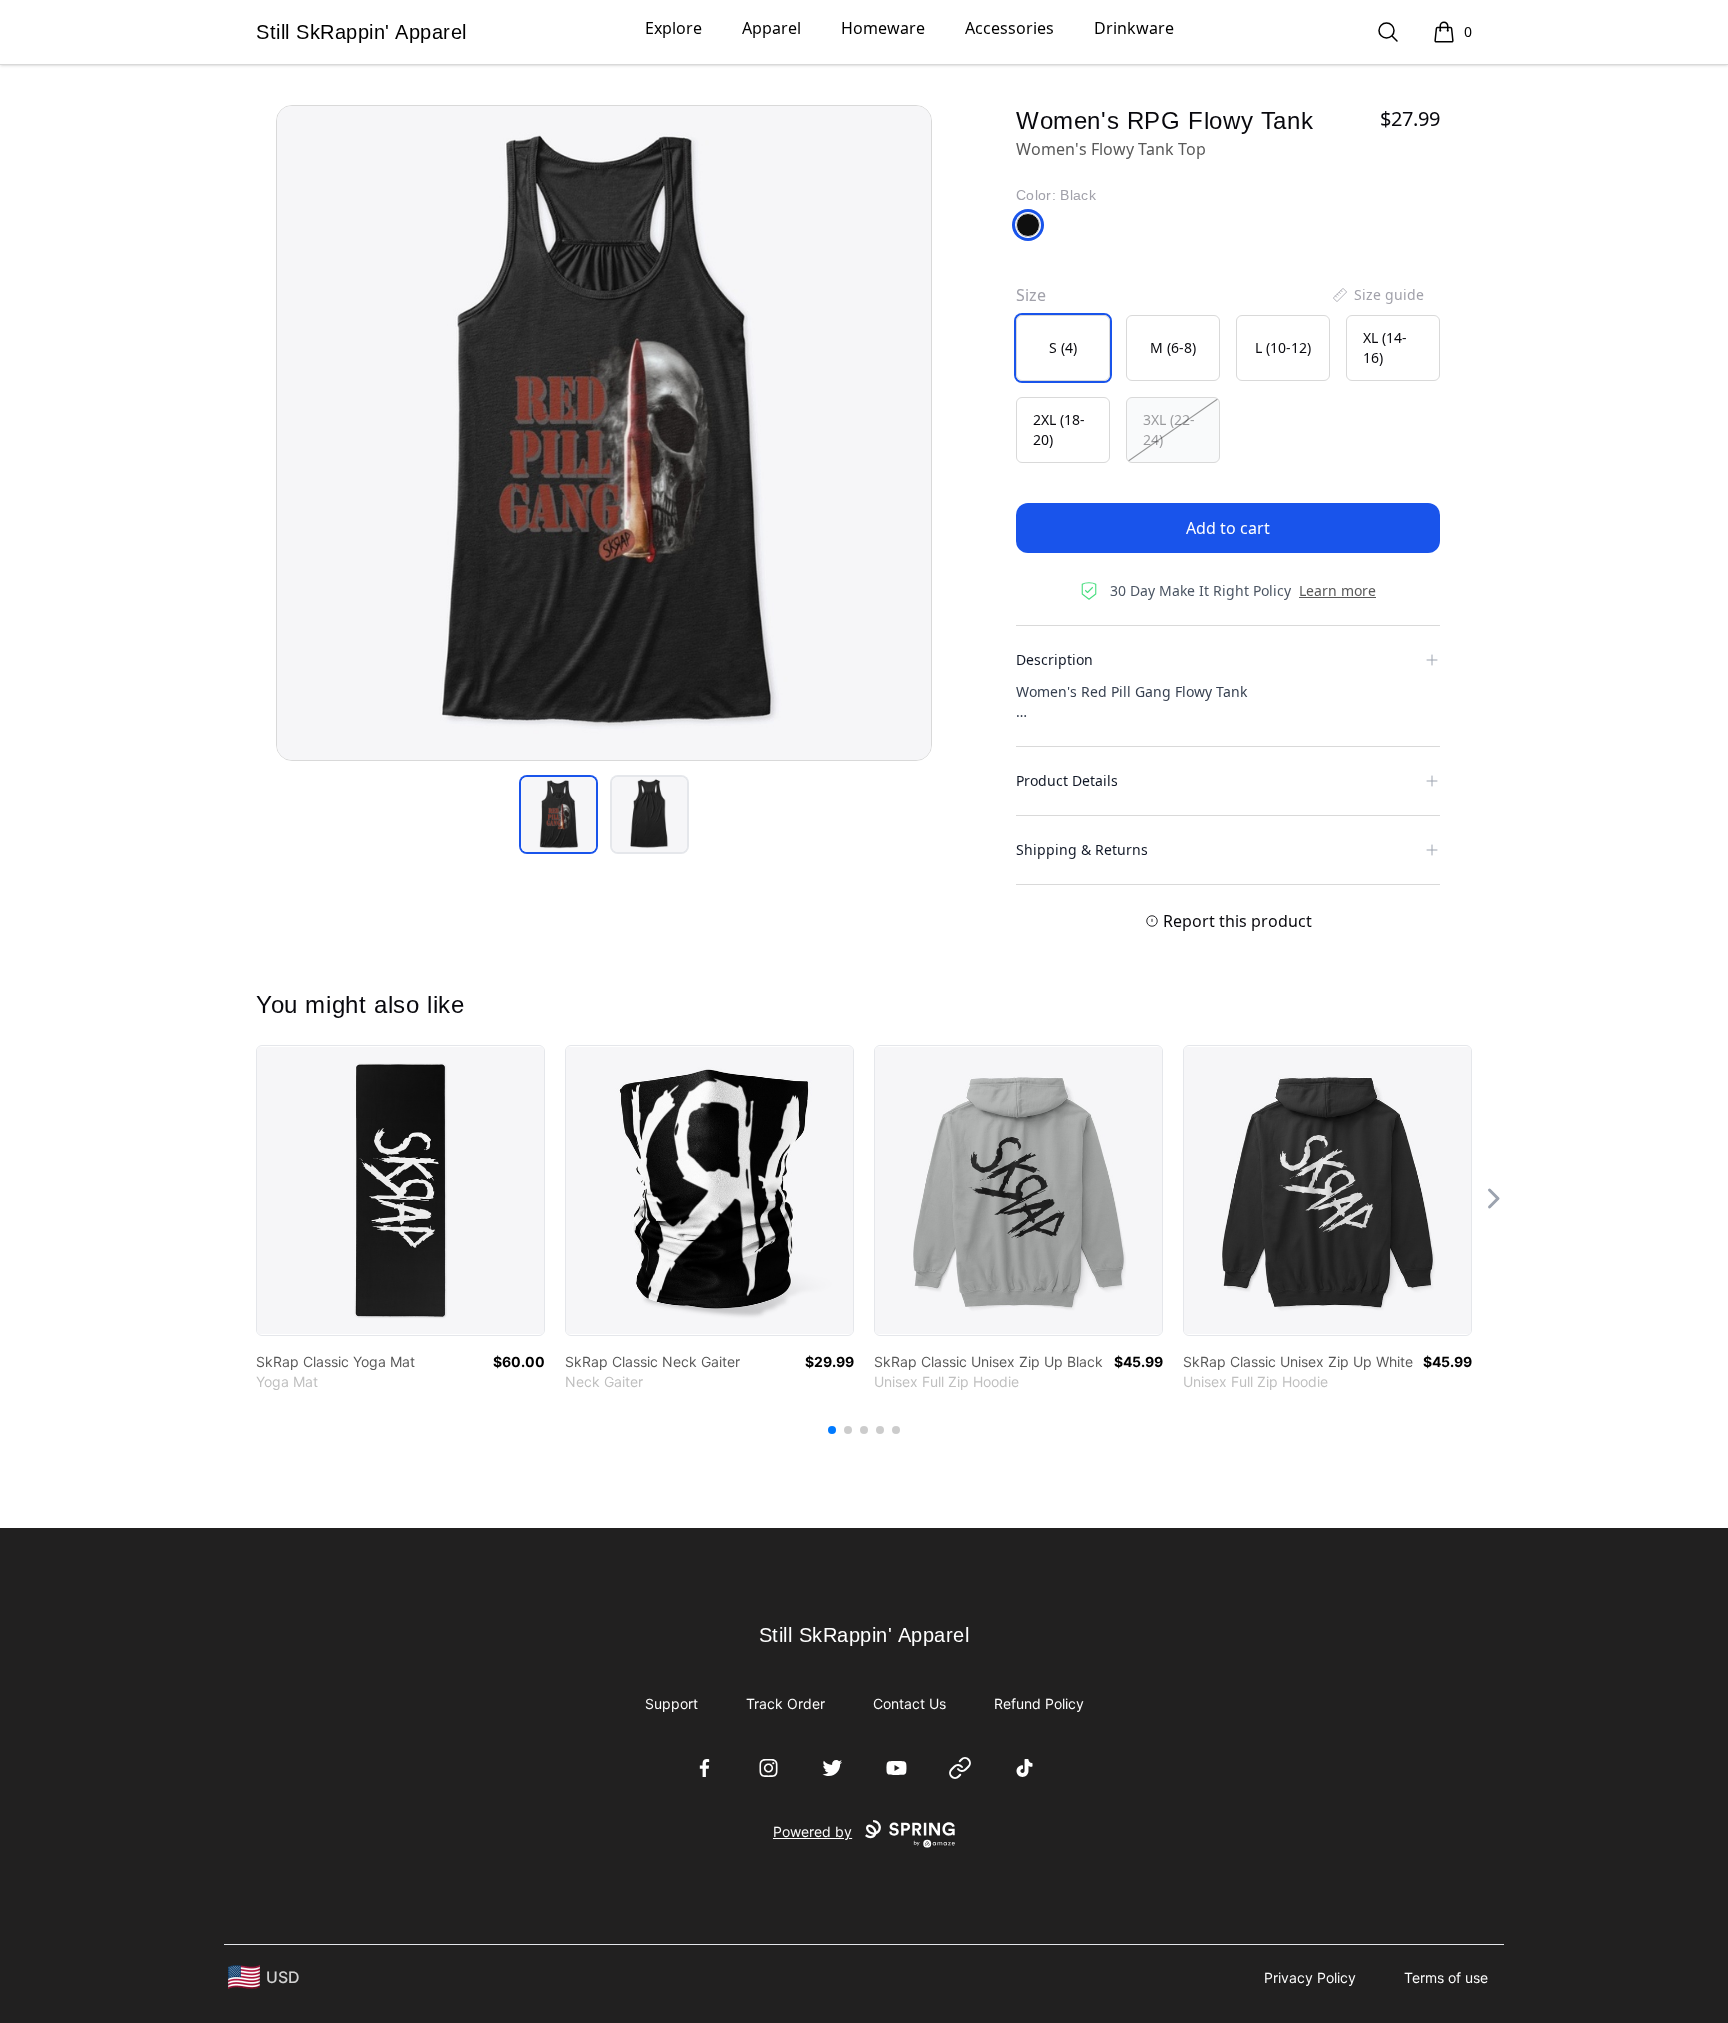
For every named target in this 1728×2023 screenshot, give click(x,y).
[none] (1377, 295)
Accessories (1009, 28)
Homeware (883, 28)
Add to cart (1228, 528)
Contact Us (909, 1703)
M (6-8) (1173, 347)
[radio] (1063, 348)
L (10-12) (1283, 347)
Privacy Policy (1310, 1977)
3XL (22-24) (1169, 429)
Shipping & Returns (1082, 849)
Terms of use (1446, 1977)
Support (671, 1703)
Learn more (1337, 590)
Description (1054, 659)
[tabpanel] (604, 433)
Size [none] (1031, 295)
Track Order (785, 1703)
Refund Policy (1039, 1703)
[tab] (558, 814)
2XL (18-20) (1059, 429)
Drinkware (1134, 28)
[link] (400, 1190)
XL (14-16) (1385, 347)
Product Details (1067, 780)
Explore (673, 28)
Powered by (812, 1831)
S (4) (1063, 347)
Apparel (771, 28)
